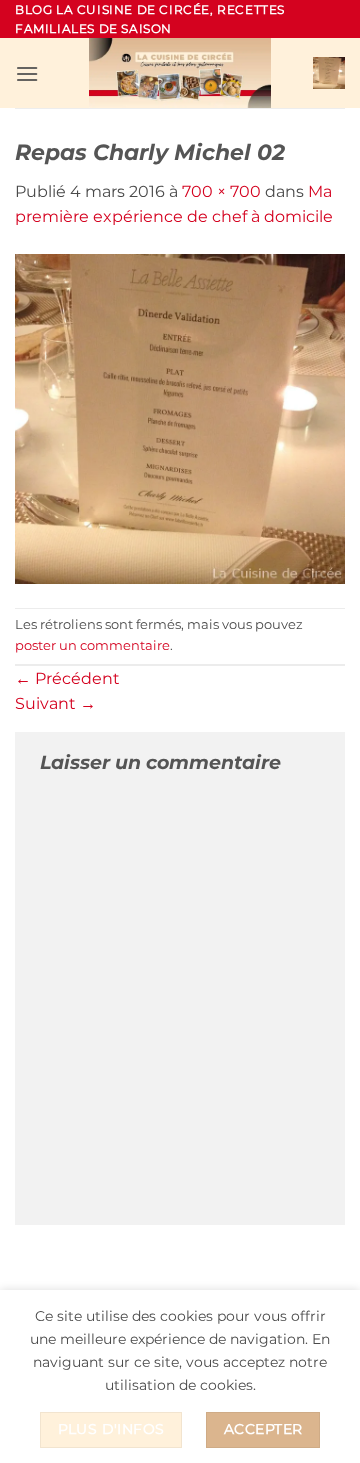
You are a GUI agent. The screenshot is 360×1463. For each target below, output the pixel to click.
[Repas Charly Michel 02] (180, 417)
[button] (27, 73)
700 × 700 (221, 191)
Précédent (67, 678)
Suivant (55, 703)
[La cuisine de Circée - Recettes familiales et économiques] (180, 73)
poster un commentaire (92, 645)
